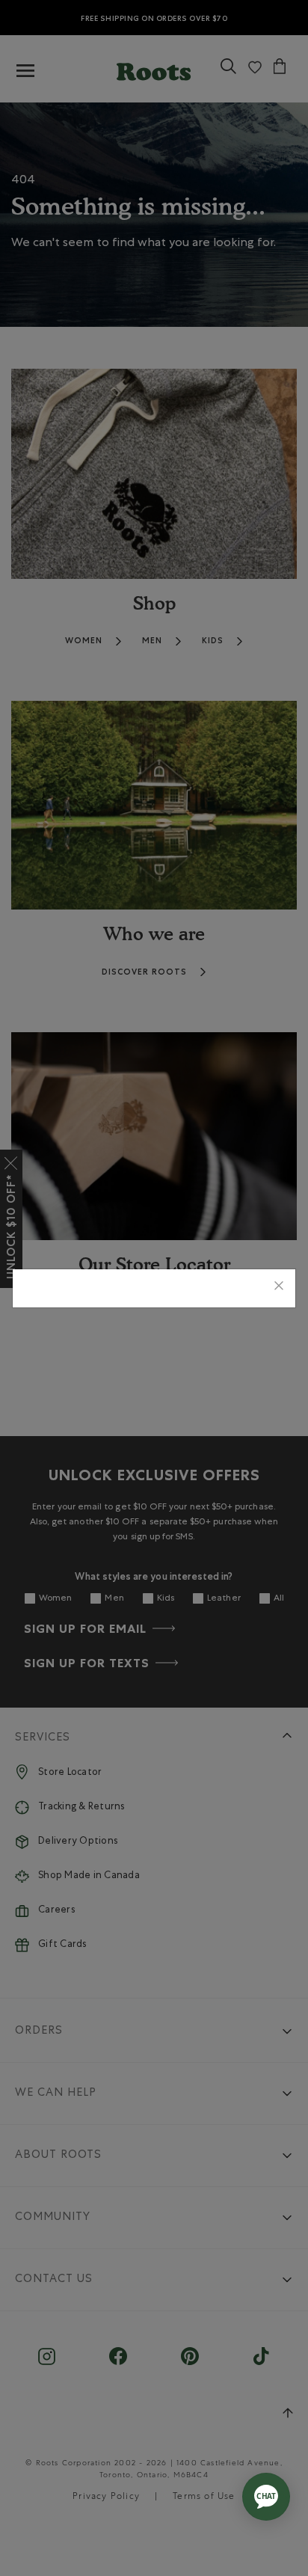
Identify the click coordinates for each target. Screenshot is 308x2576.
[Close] (279, 1288)
